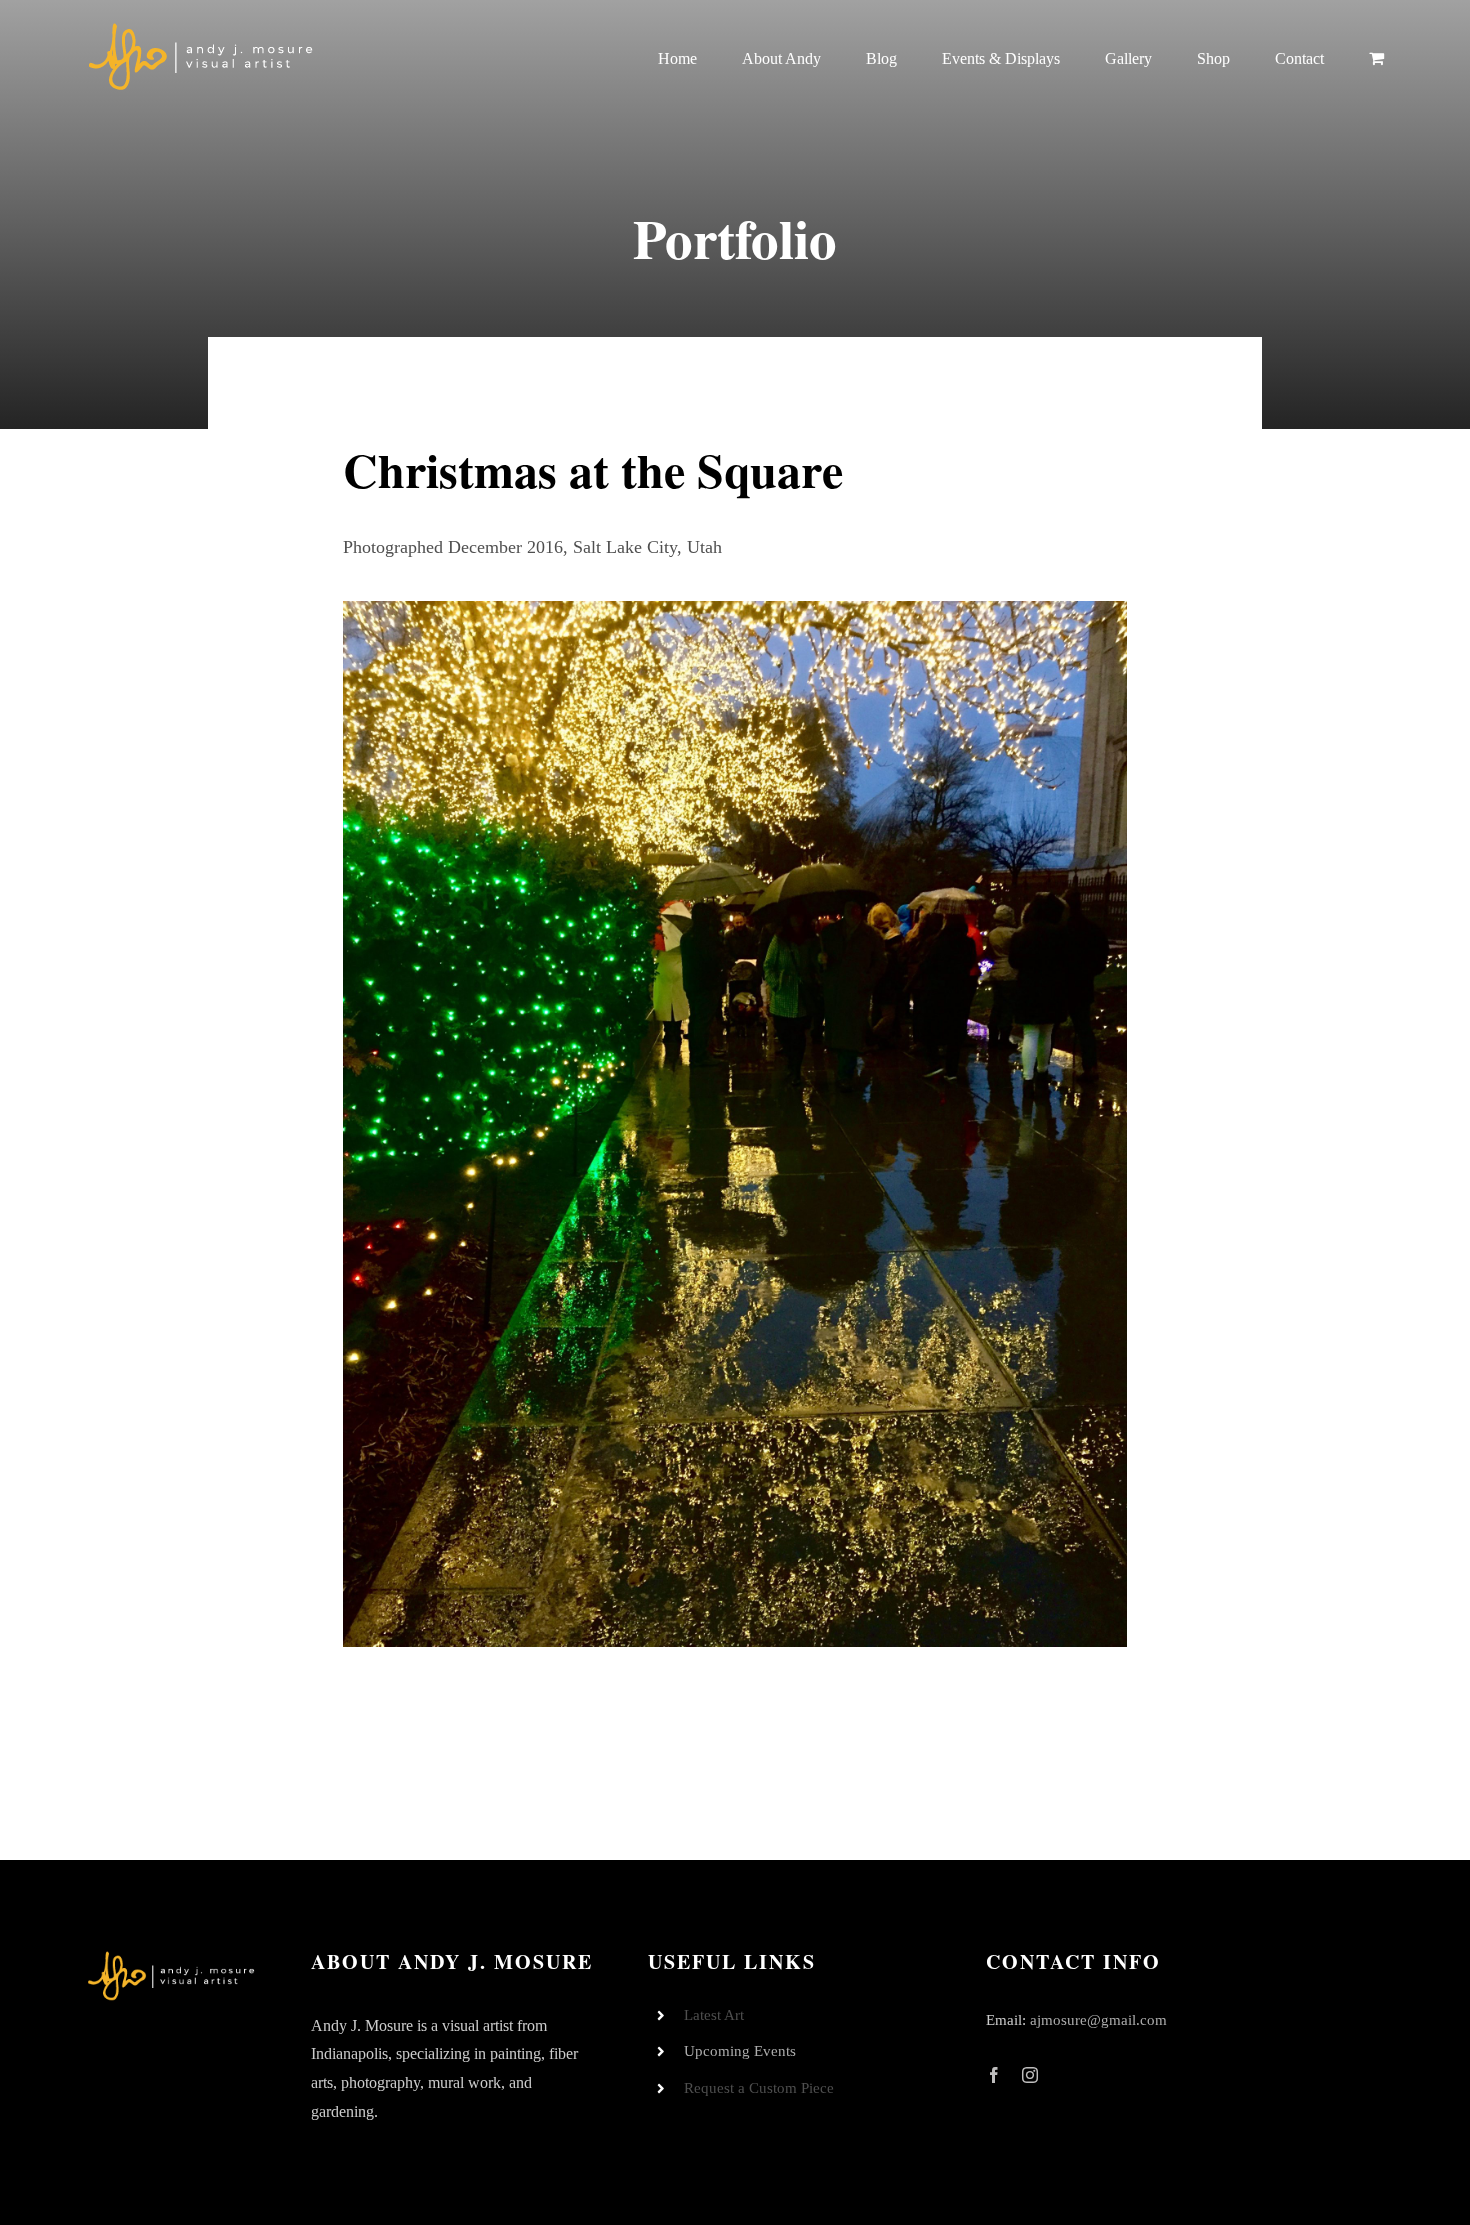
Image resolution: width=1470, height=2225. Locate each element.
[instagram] (1030, 2075)
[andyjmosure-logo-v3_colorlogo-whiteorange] (202, 29)
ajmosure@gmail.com (1098, 2020)
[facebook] (994, 2075)
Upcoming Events (740, 2051)
